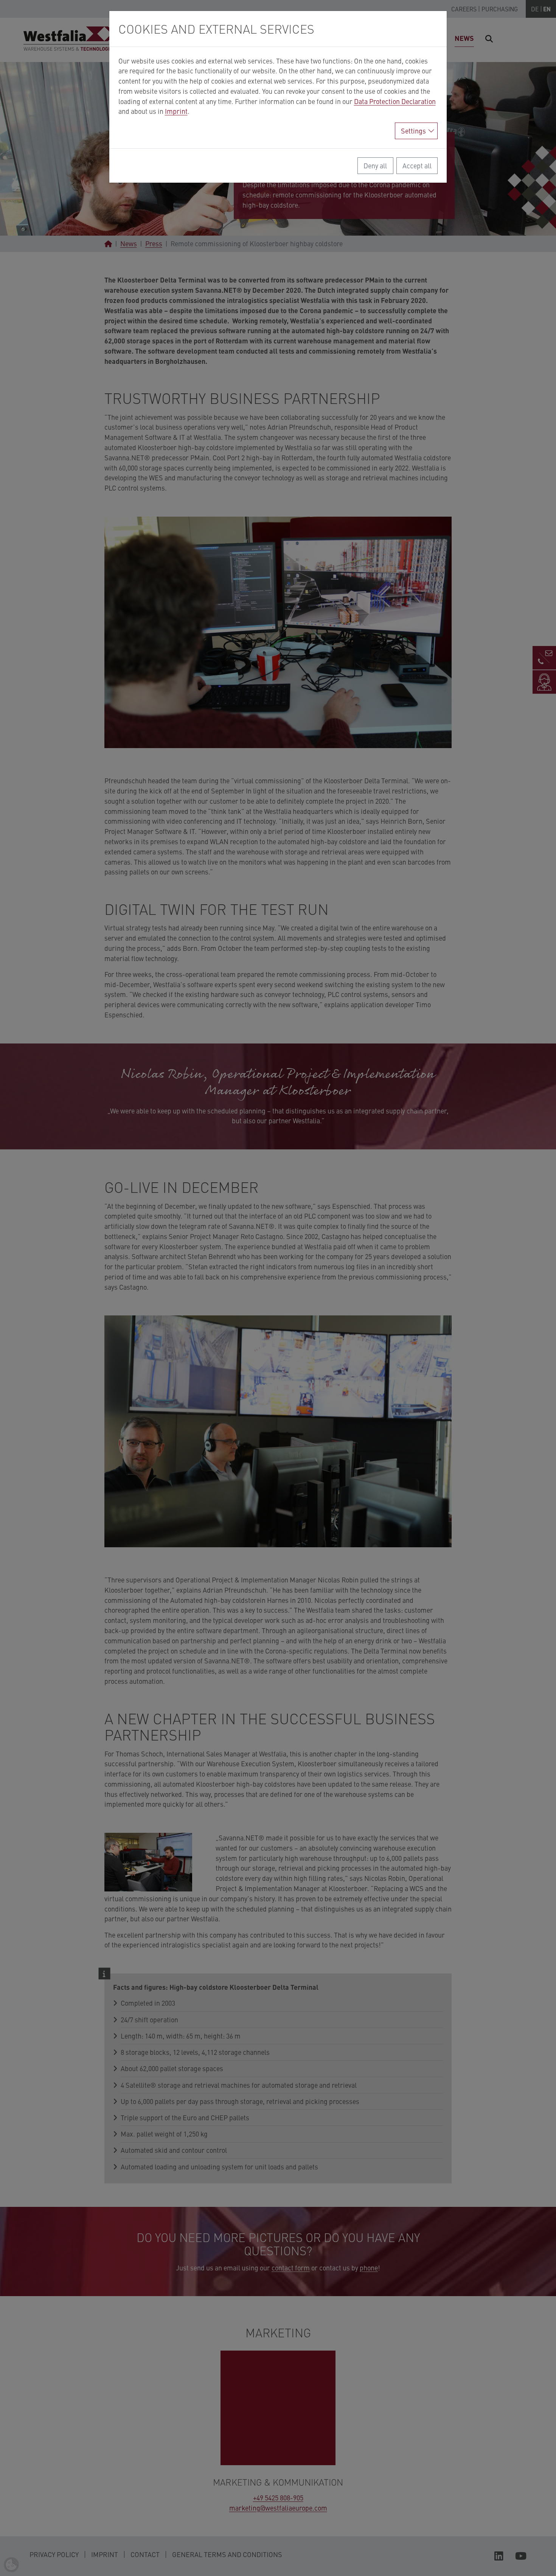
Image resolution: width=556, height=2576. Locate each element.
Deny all (375, 165)
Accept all (417, 165)
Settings (413, 131)
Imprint (176, 111)
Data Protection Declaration (395, 101)
